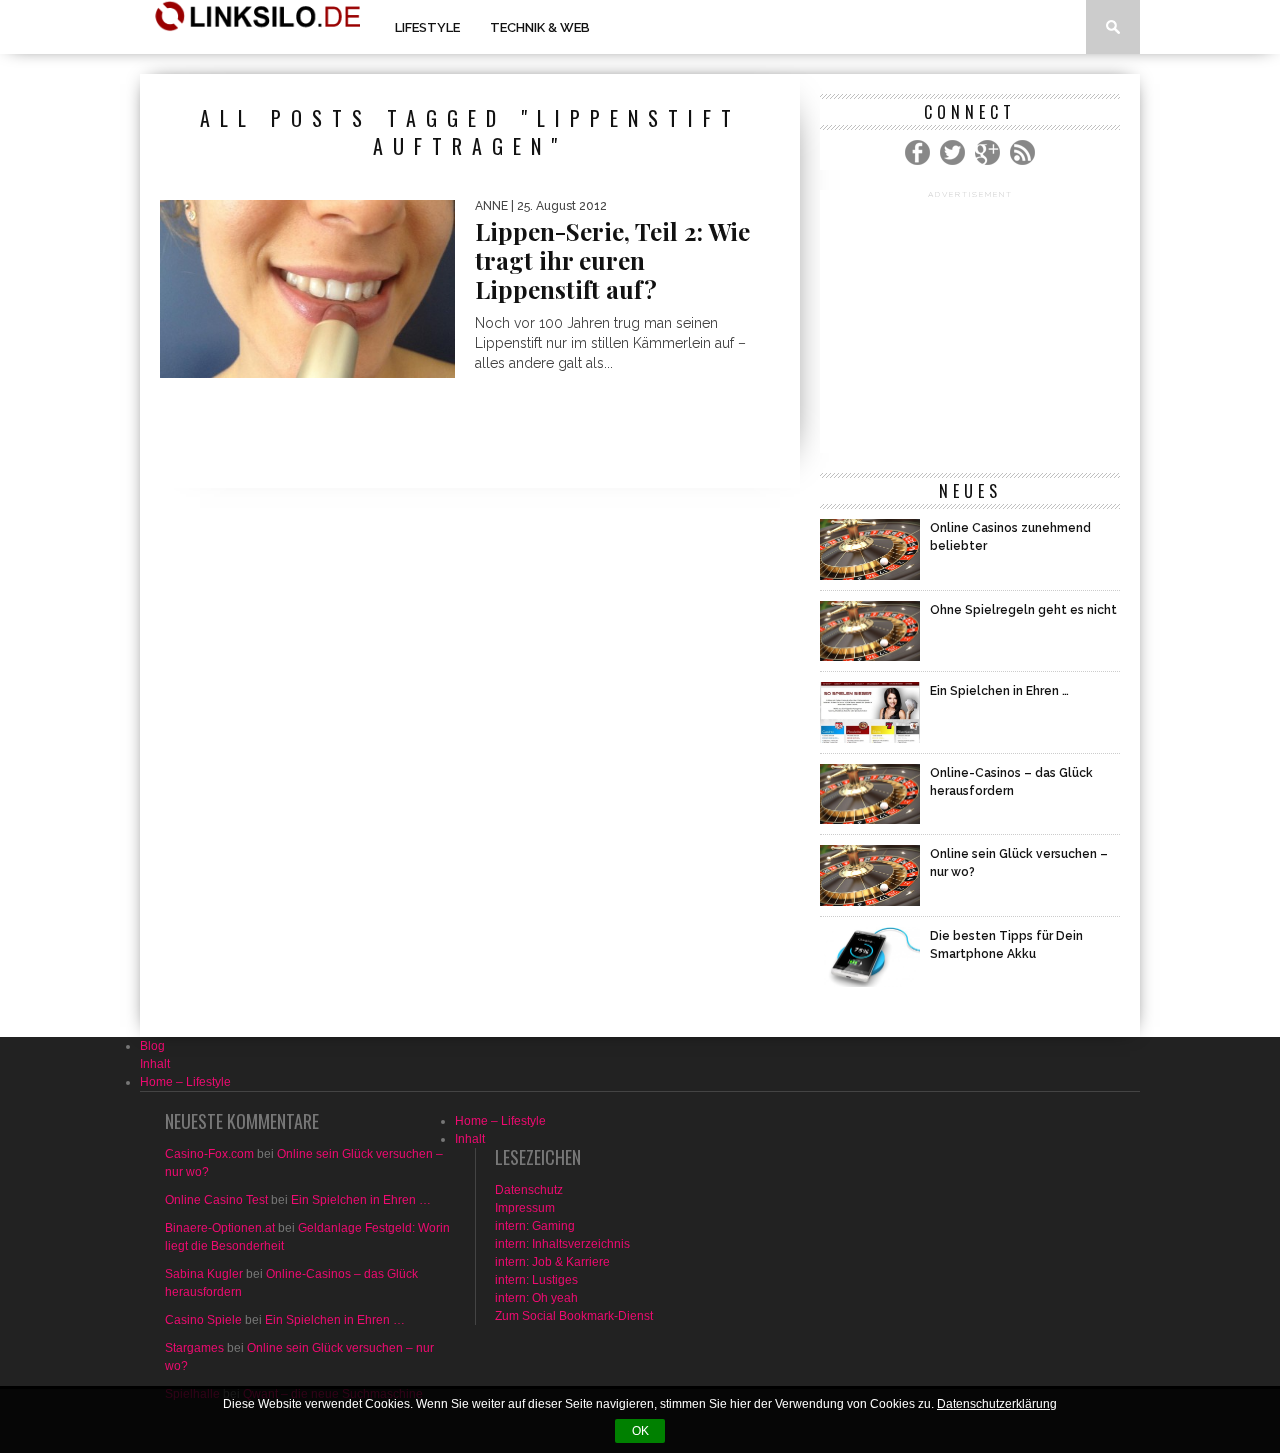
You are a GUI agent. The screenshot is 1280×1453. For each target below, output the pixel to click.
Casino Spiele (203, 1320)
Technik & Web (540, 27)
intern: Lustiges (536, 1280)
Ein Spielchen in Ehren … (361, 1200)
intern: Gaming (535, 1226)
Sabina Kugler (204, 1274)
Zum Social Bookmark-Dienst (574, 1316)
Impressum (525, 1208)
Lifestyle (427, 27)
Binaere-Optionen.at (220, 1228)
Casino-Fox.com (209, 1154)
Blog (152, 1046)
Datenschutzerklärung (997, 1404)
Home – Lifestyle (185, 1082)
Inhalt (155, 1064)
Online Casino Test (216, 1200)
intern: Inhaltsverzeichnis (562, 1244)
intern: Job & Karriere (552, 1262)
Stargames (194, 1348)
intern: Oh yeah (536, 1298)
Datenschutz (529, 1190)
